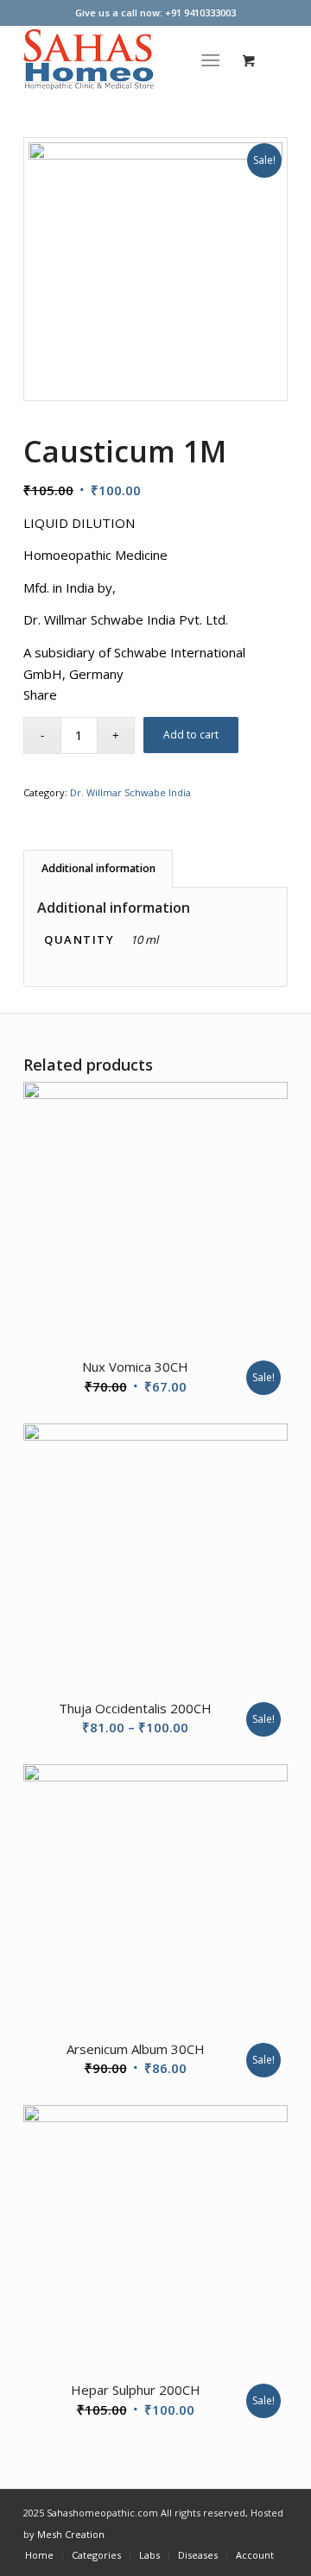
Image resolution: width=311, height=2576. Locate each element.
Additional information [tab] (98, 868)
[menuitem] (215, 60)
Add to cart (191, 735)
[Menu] (211, 60)
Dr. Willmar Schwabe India (130, 792)
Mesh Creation (71, 2534)
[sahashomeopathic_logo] (129, 60)
